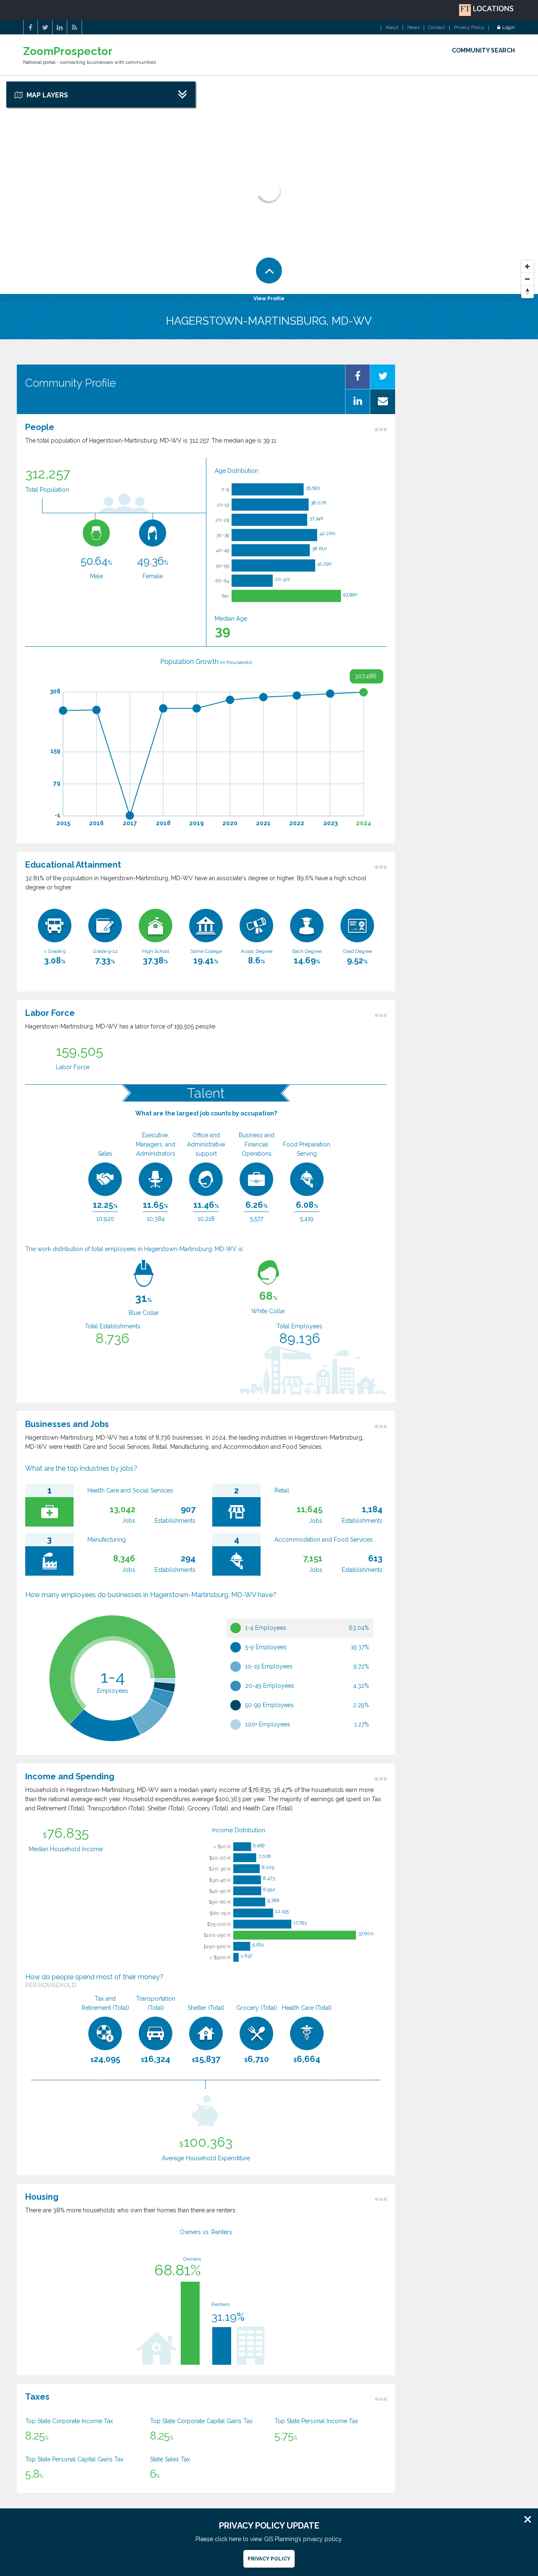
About (392, 28)
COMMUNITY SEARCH (483, 50)
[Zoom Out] (527, 279)
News (413, 28)
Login (509, 28)
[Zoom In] (527, 267)
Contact (437, 28)
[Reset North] (527, 292)
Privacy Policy (469, 28)
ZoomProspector (68, 51)
